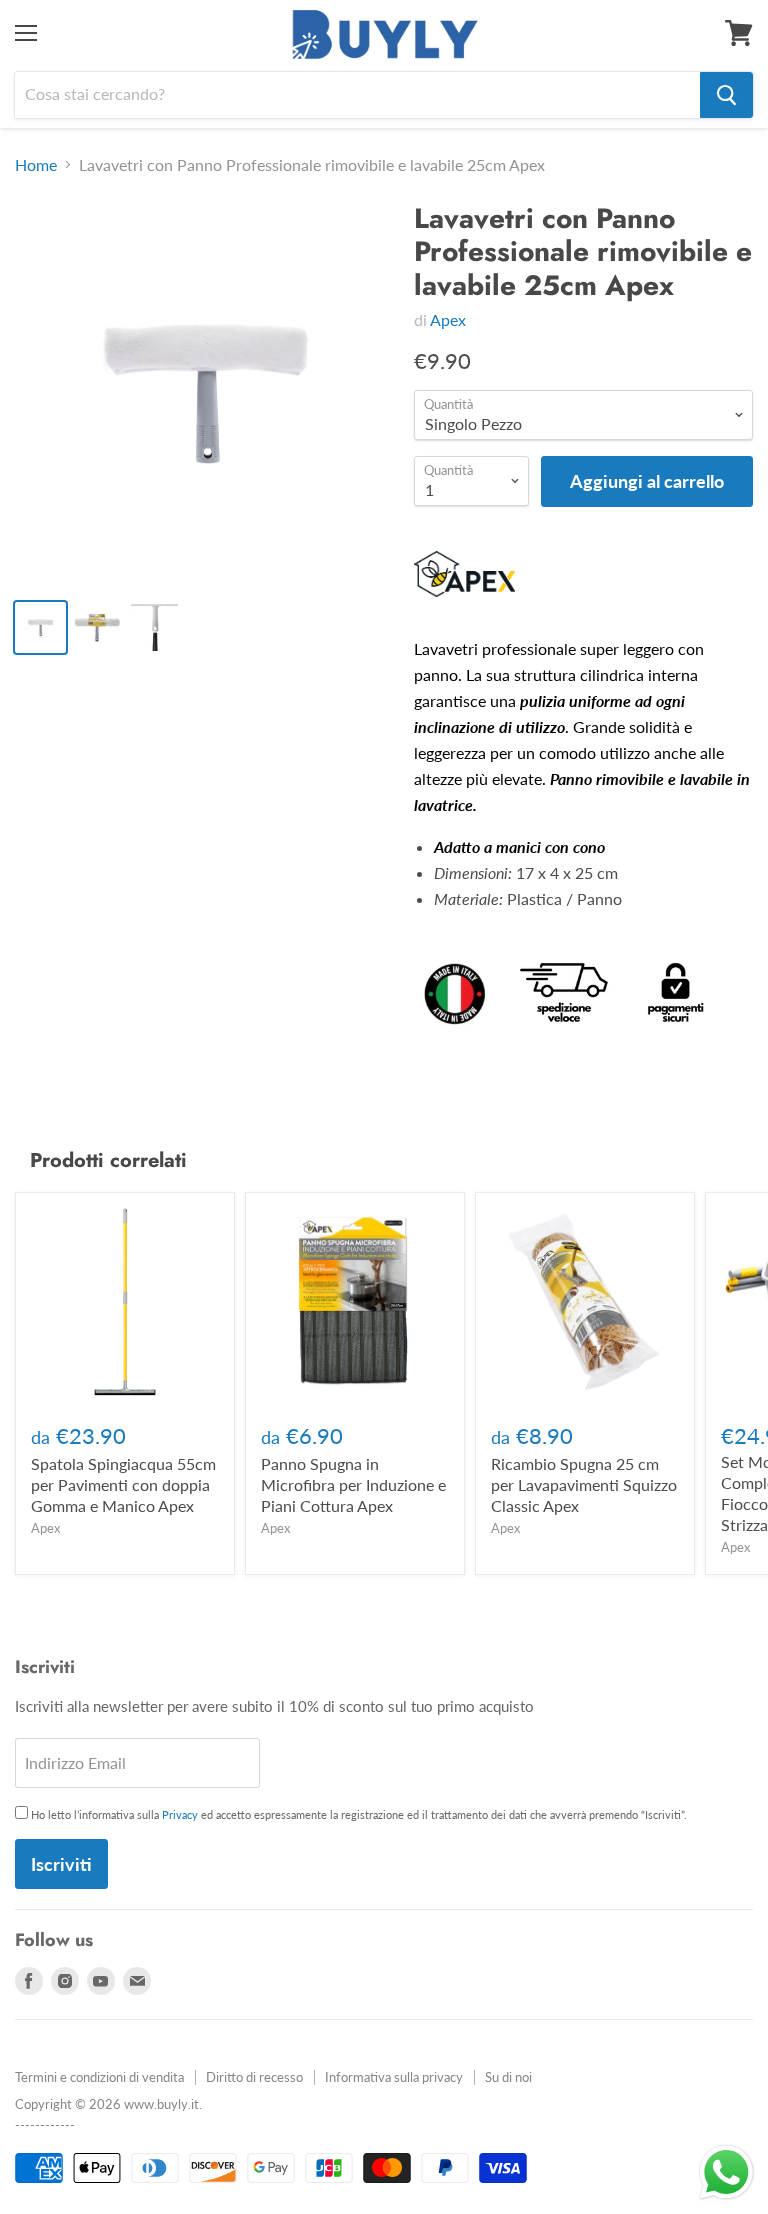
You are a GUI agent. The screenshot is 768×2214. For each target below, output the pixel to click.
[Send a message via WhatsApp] (726, 2172)
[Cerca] (726, 95)
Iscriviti (61, 1864)
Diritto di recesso (254, 2077)
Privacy (180, 1814)
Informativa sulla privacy (394, 2077)
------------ (45, 2125)
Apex (448, 319)
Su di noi (508, 2077)
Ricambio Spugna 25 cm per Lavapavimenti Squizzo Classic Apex (584, 1484)
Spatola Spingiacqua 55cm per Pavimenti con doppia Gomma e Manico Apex (123, 1484)
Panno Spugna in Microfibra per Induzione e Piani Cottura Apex (353, 1484)
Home (36, 165)
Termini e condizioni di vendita (99, 2077)
